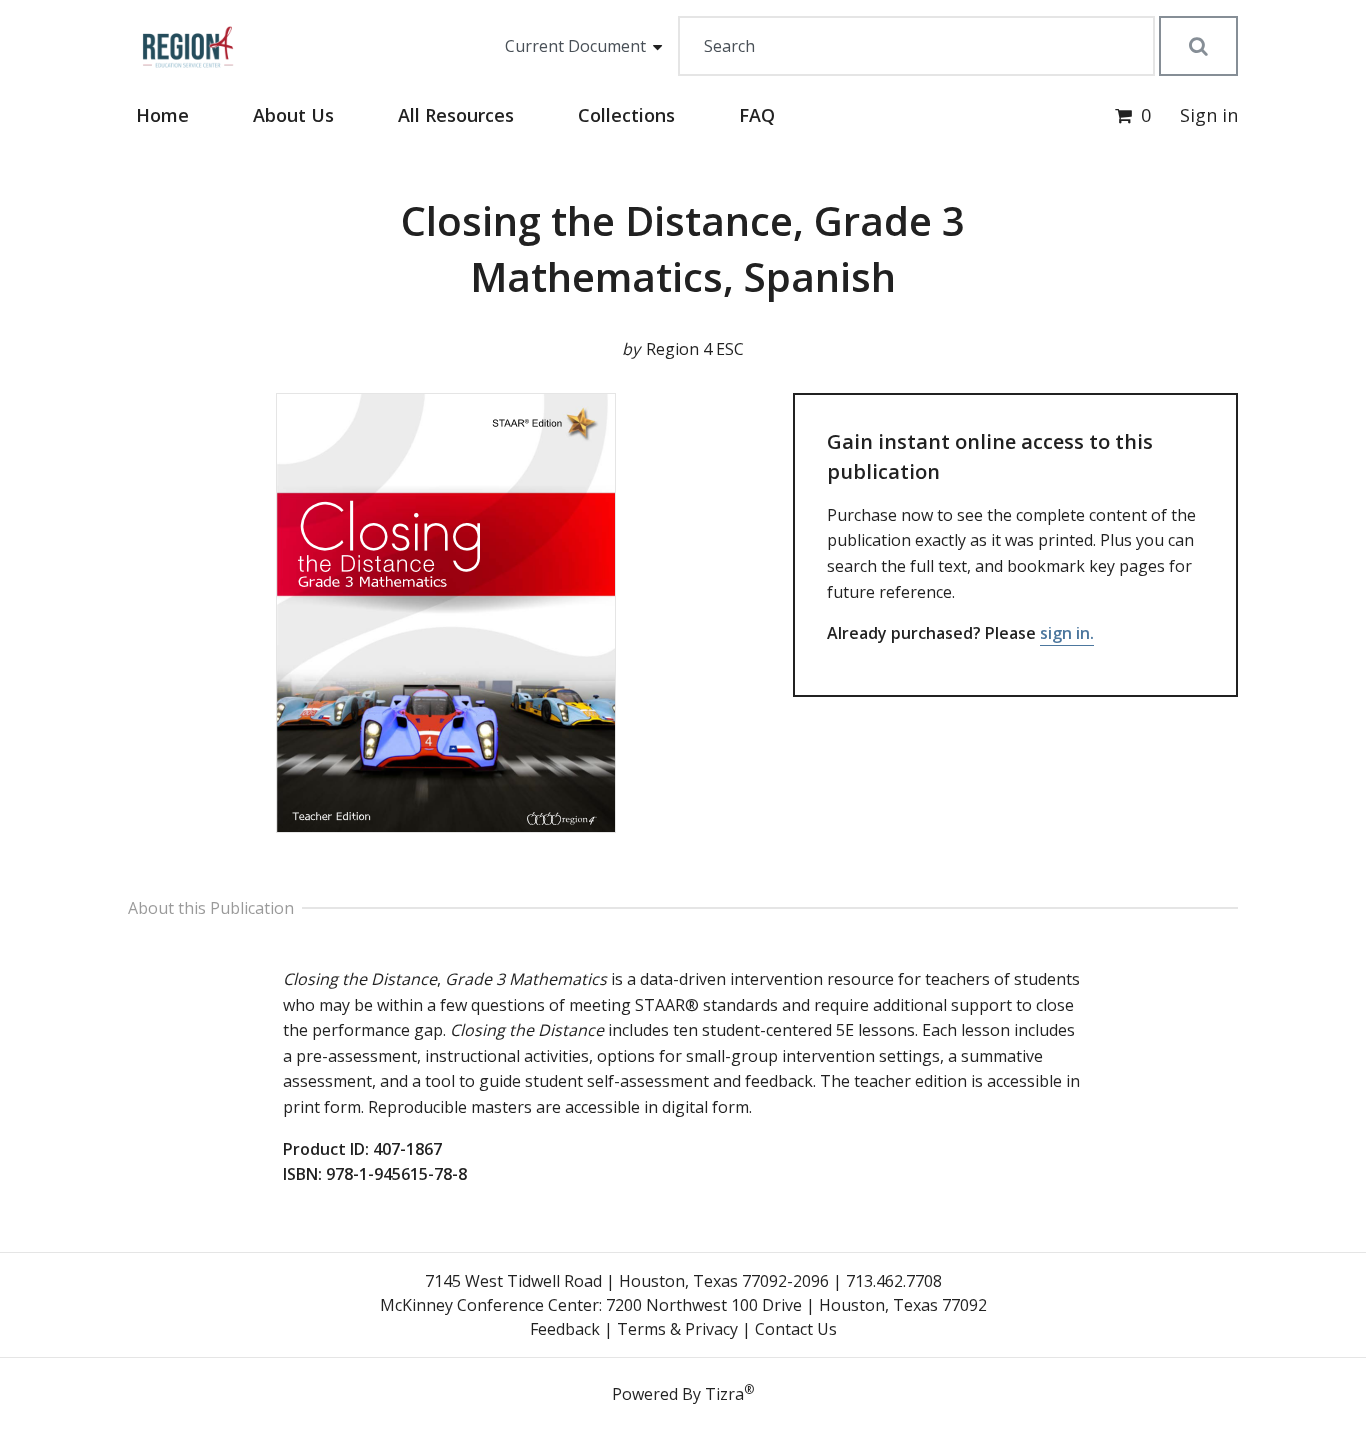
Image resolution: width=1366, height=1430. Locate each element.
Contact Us (796, 1329)
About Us (293, 115)
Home (162, 115)
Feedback (565, 1329)
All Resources (456, 115)
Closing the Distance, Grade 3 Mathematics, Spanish (683, 248)
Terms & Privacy (677, 1329)
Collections (626, 115)
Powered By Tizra (683, 1393)
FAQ (757, 115)
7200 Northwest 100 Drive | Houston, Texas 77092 (796, 1305)
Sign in (1209, 115)
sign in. (1067, 633)
